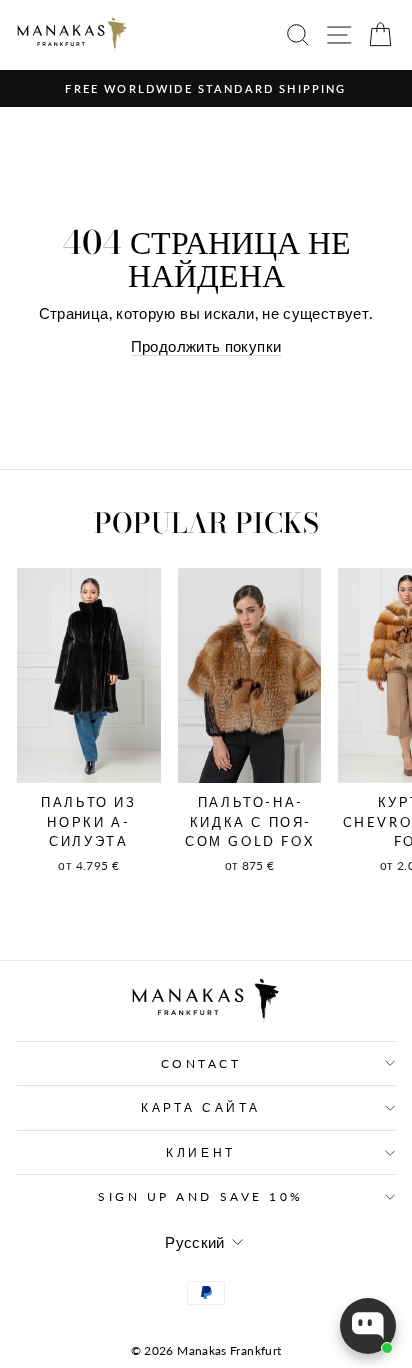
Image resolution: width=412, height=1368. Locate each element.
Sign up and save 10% (201, 1196)
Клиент (200, 1152)
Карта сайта (201, 1107)
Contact (201, 1063)
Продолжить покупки (206, 346)
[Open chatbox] (368, 1326)
